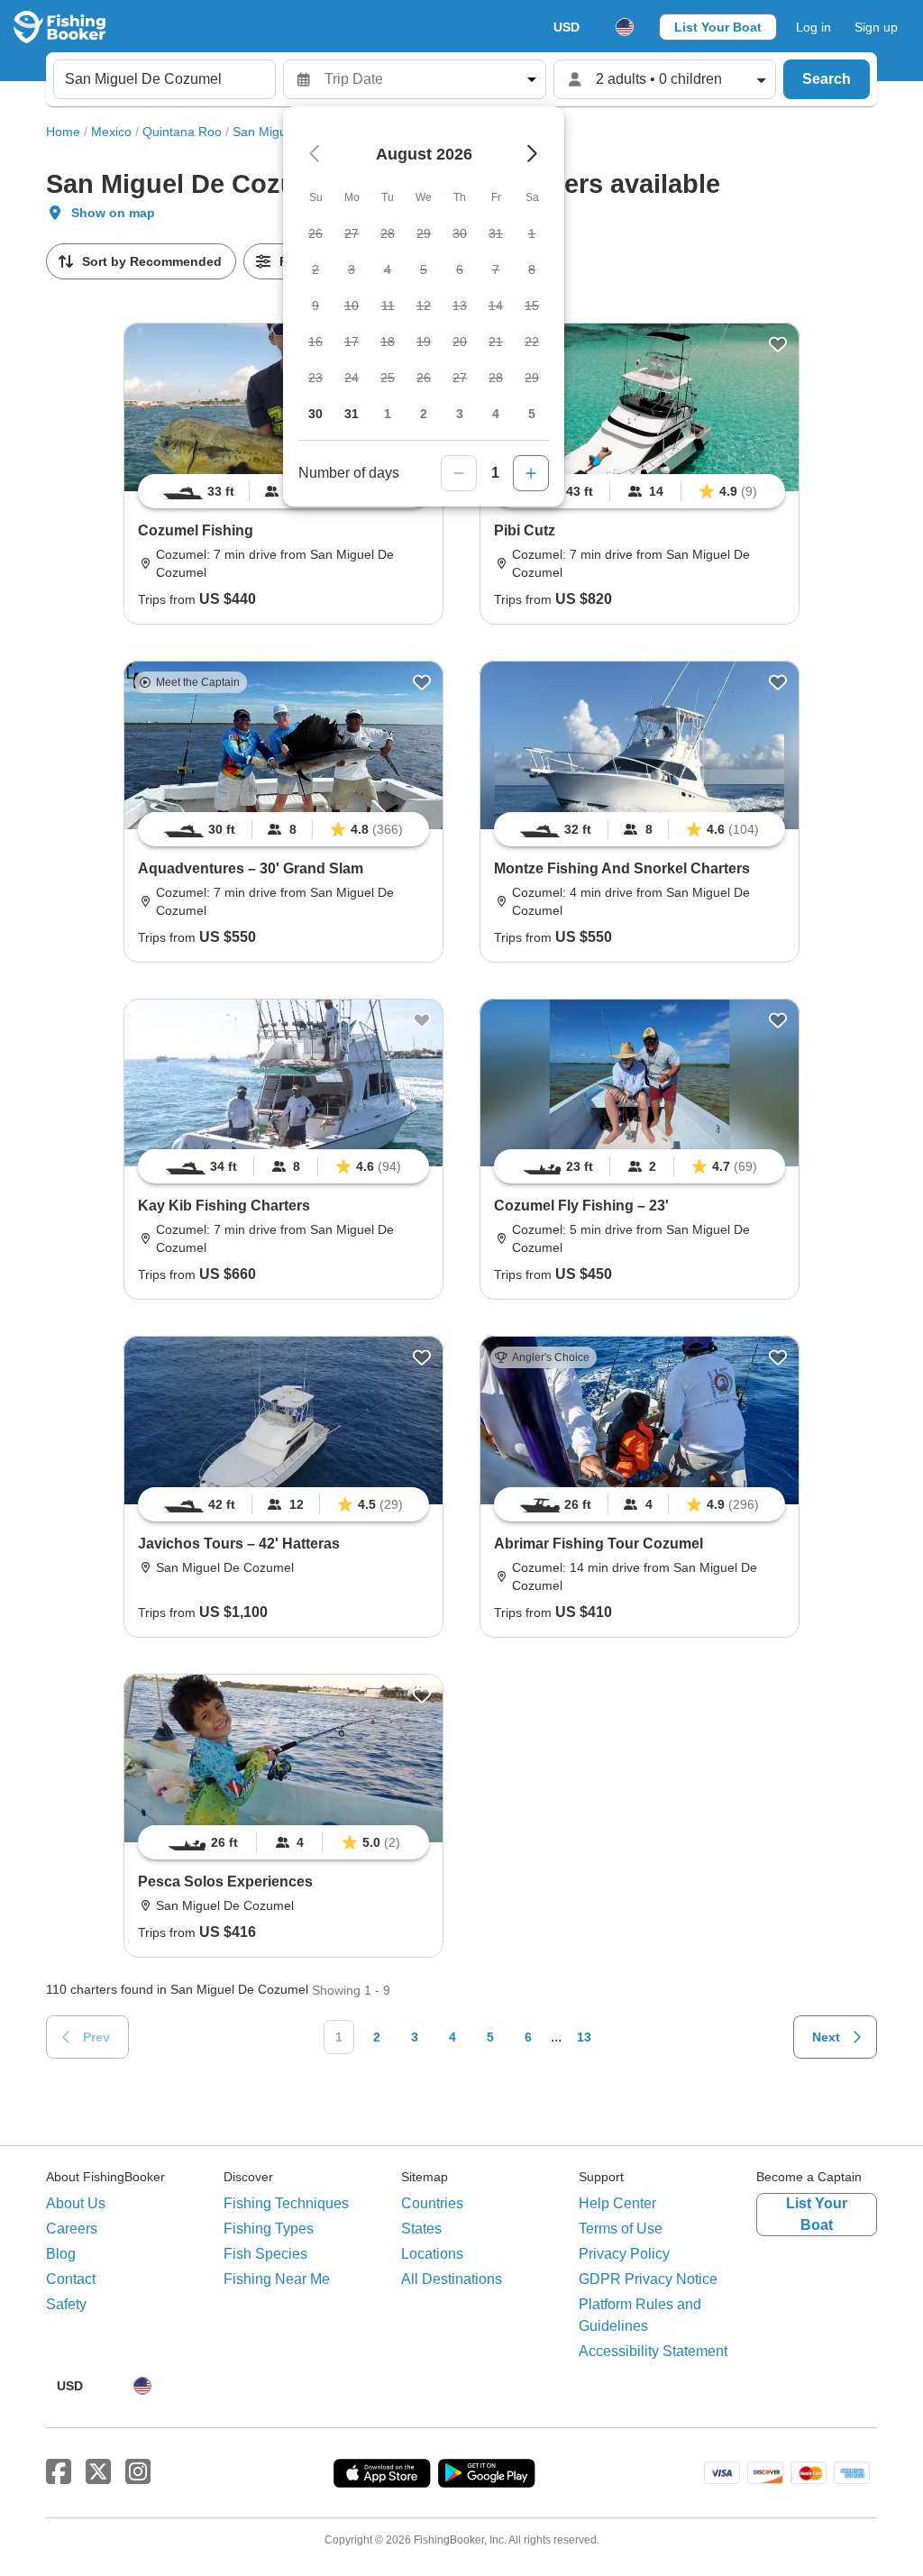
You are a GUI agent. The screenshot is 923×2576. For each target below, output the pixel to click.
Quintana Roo (182, 132)
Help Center (617, 2203)
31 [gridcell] (352, 414)
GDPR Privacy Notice (648, 2279)
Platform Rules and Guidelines (640, 2315)
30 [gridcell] (315, 414)
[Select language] (625, 27)
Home (63, 132)
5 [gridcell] (532, 414)
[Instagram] (138, 2472)
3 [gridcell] (460, 414)
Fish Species (265, 2254)
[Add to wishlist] (778, 344)
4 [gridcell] (496, 414)
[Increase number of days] (531, 473)
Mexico (111, 132)
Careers (72, 2229)
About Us (76, 2203)
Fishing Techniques (286, 2203)
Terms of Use (621, 2229)
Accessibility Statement (653, 2351)
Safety (66, 2304)
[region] (640, 491)
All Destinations (452, 2279)
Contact (71, 2279)
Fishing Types (269, 2229)
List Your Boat (718, 27)
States (421, 2229)
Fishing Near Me (277, 2279)
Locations (432, 2254)
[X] (98, 2472)
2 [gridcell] (424, 414)
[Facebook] (59, 2472)
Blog (61, 2254)
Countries (432, 2203)
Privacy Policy (624, 2254)
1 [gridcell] (388, 414)
